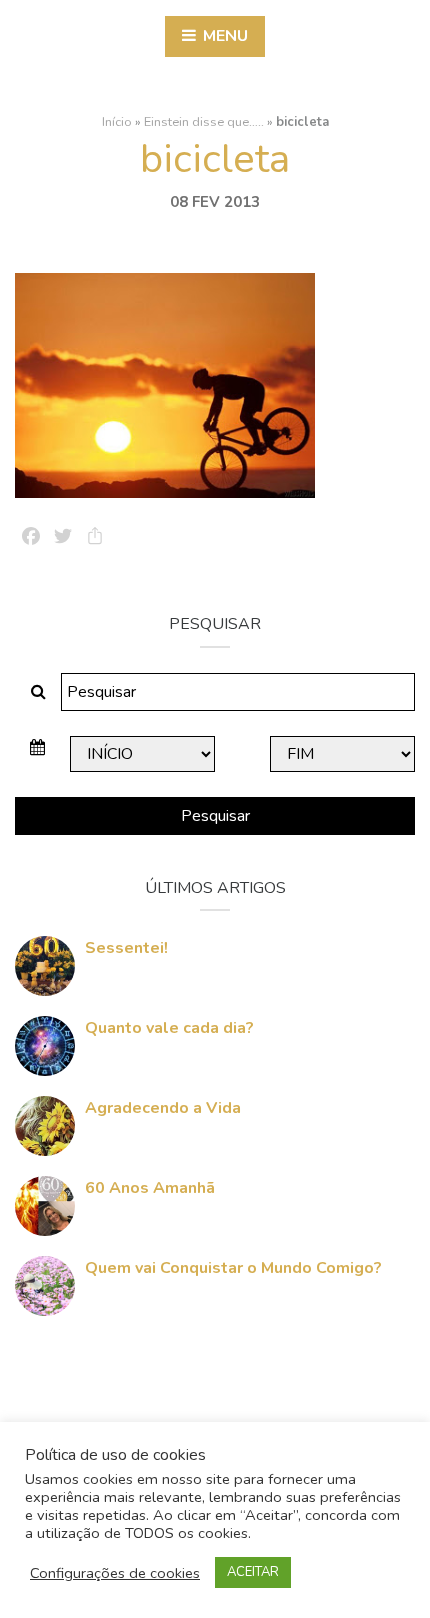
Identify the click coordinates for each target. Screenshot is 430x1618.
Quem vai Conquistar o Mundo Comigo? (233, 1268)
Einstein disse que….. (204, 122)
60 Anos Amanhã (150, 1188)
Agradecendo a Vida (163, 1108)
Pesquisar (215, 816)
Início (117, 122)
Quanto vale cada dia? (169, 1028)
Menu (223, 36)
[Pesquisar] (38, 692)
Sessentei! (126, 948)
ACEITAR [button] (253, 1572)
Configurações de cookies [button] (115, 1573)
